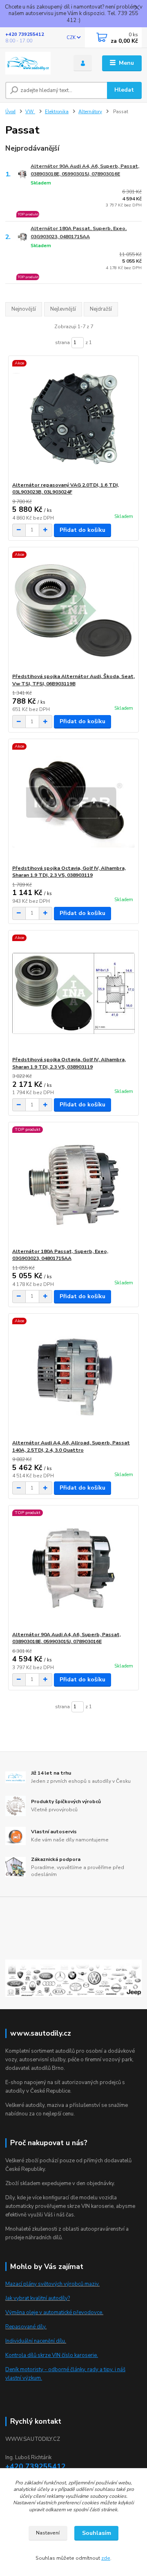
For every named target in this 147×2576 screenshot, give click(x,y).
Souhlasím (97, 2533)
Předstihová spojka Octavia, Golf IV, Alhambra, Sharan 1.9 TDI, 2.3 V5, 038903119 (69, 872)
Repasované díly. (26, 2327)
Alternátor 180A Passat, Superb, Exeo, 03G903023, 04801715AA (79, 232)
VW (30, 112)
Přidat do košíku (82, 530)
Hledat (124, 90)
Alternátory (90, 112)
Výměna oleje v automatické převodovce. (54, 2313)
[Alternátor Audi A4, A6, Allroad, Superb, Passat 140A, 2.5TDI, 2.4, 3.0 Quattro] (74, 1377)
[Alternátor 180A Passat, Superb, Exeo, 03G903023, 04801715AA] (74, 1185)
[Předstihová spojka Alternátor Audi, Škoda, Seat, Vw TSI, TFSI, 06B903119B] (74, 610)
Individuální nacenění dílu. (36, 2341)
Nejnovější (24, 309)
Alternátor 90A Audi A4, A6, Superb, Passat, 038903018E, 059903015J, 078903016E (85, 170)
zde (106, 2558)
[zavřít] (137, 8)
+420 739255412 (25, 34)
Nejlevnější (63, 309)
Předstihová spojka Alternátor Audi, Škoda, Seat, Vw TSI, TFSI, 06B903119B (73, 680)
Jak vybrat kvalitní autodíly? (38, 2298)
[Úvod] (34, 63)
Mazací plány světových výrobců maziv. (52, 2284)
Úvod (10, 112)
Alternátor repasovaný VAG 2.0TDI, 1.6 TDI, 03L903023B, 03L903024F (66, 489)
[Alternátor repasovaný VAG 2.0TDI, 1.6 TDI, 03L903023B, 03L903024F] (74, 419)
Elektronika (57, 112)
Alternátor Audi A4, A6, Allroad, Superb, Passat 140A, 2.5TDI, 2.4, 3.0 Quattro (71, 1446)
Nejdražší (101, 309)
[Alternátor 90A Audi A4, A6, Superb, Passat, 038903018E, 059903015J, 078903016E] (74, 1568)
